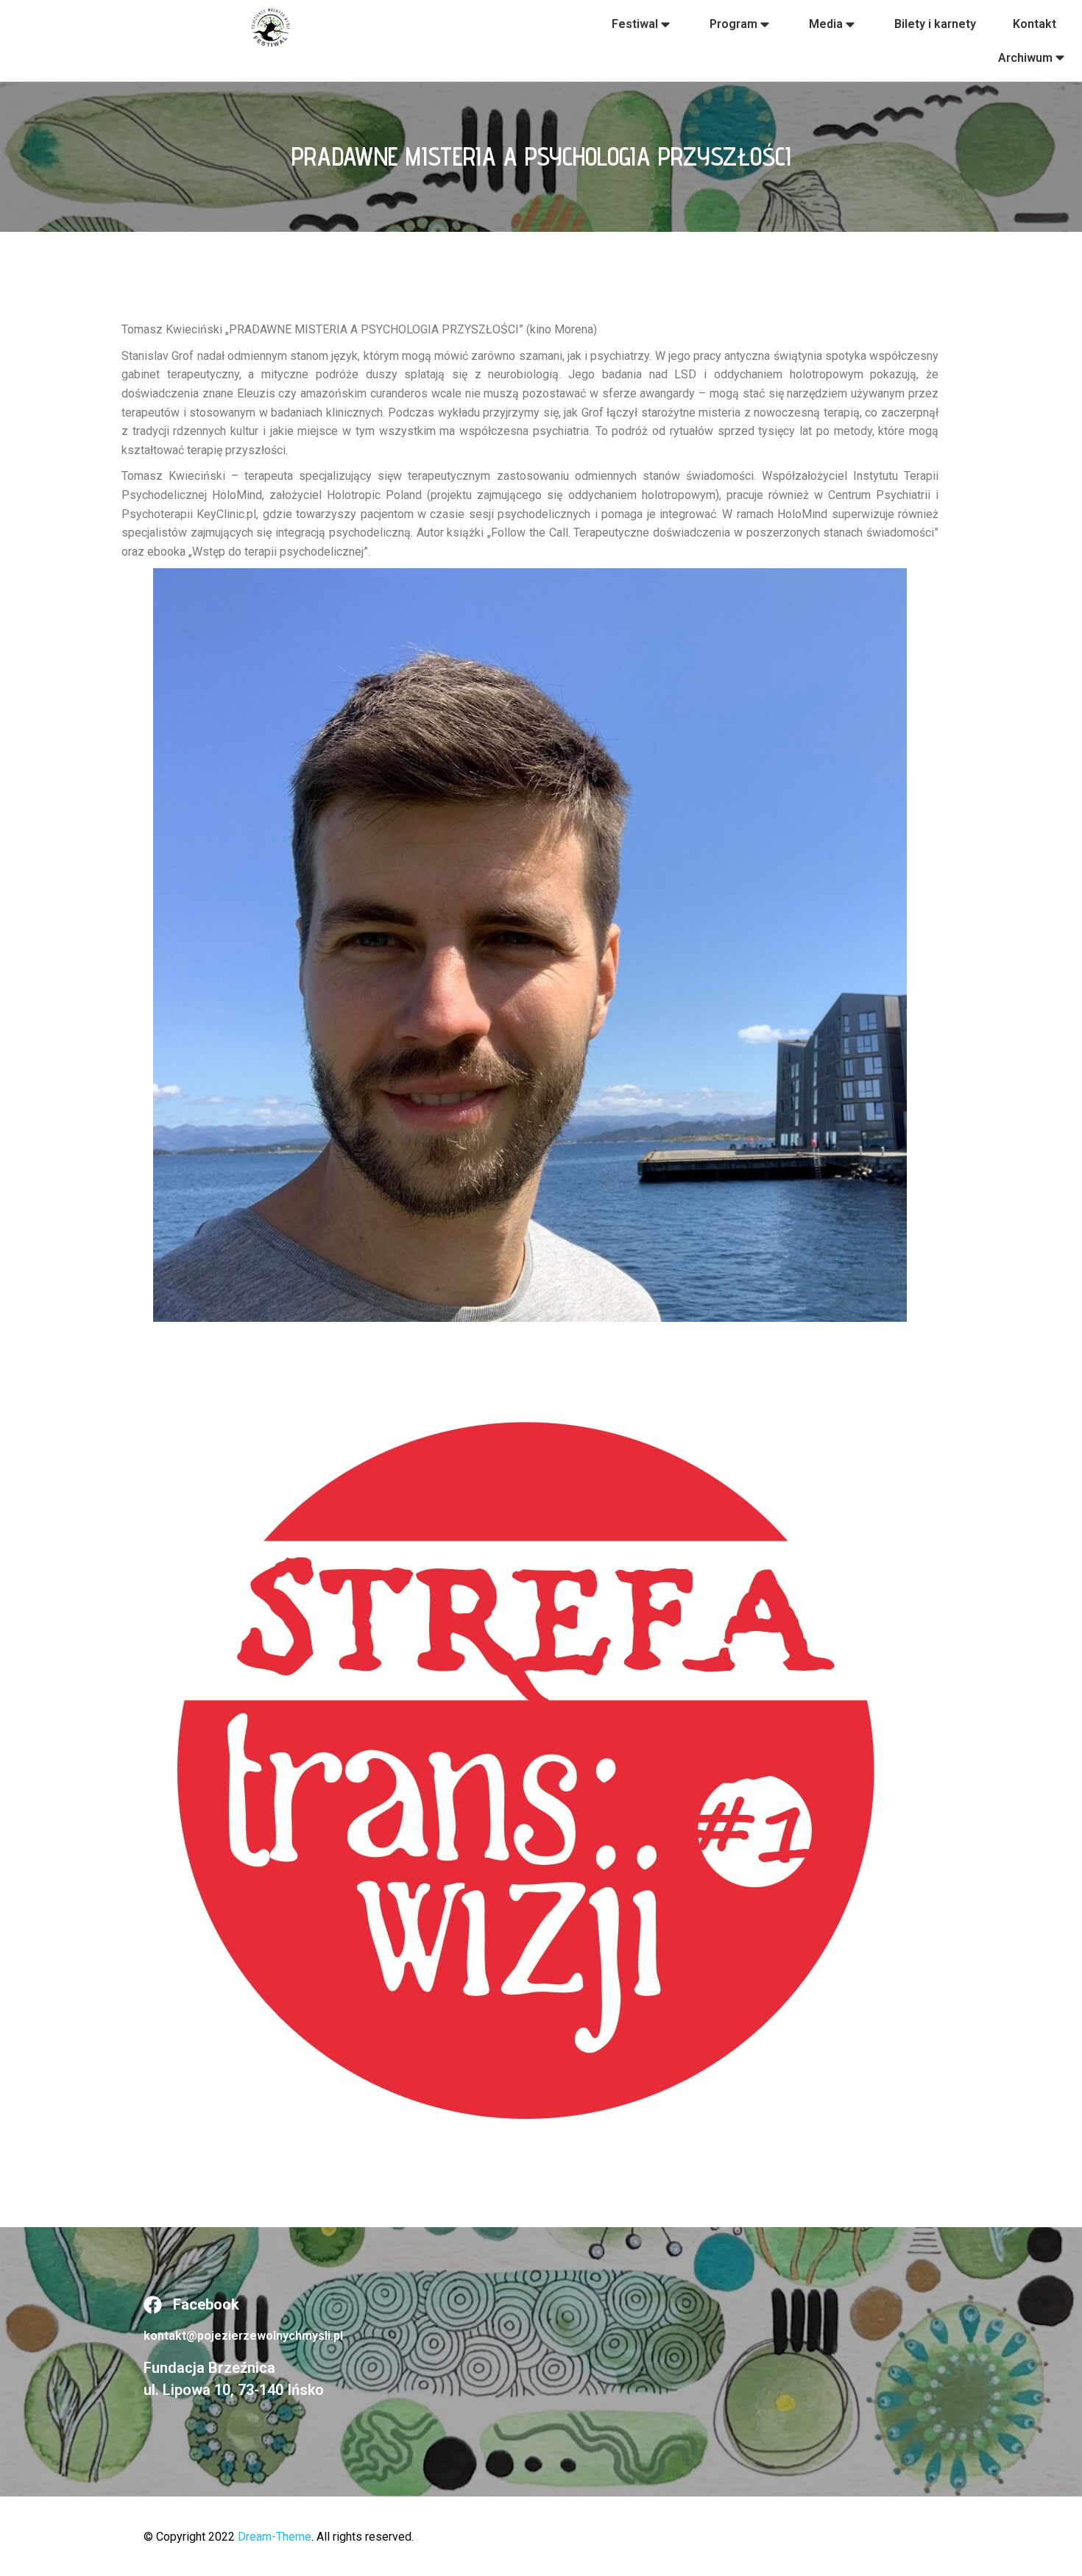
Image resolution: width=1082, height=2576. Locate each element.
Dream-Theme (275, 2537)
